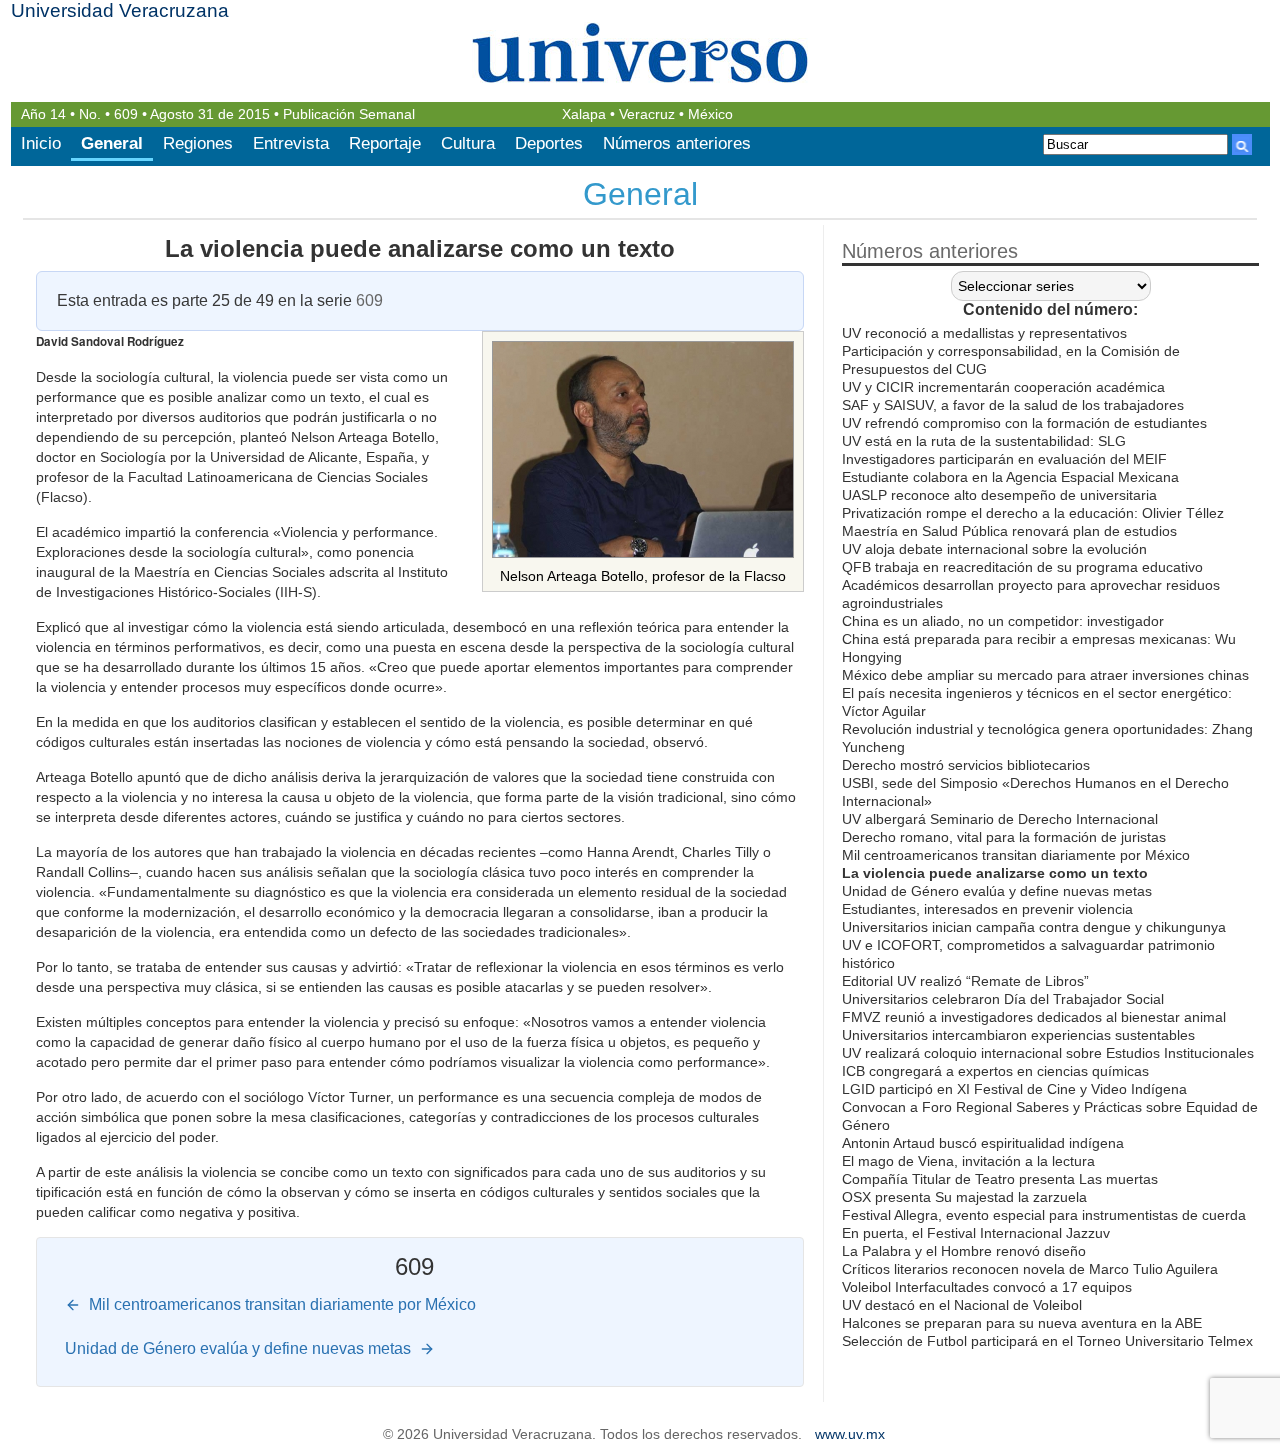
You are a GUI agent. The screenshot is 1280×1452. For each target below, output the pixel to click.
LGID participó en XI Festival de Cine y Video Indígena (1014, 1089)
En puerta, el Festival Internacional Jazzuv (976, 1233)
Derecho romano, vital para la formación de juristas (1004, 837)
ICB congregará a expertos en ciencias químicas (995, 1071)
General (112, 143)
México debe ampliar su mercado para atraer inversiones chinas (1045, 675)
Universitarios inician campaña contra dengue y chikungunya (1034, 927)
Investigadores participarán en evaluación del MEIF (1004, 459)
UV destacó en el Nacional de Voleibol (962, 1305)
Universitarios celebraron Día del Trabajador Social (1003, 999)
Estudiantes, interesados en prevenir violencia (987, 909)
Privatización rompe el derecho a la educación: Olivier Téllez (1033, 513)
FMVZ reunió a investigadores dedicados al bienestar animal (1034, 1017)
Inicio (41, 143)
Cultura (468, 143)
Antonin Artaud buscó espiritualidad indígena (983, 1143)
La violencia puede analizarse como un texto (420, 248)
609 (126, 114)
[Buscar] (1242, 144)
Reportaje (385, 143)
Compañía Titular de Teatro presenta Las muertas (1000, 1179)
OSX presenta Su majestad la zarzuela (964, 1197)
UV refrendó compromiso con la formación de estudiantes (1024, 423)
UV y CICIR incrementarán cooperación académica (1003, 387)
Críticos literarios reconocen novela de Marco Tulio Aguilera (1030, 1269)
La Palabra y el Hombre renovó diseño (964, 1251)
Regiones (198, 143)
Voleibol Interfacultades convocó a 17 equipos (987, 1287)
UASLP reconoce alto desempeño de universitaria (999, 495)
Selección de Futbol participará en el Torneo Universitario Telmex (1047, 1341)
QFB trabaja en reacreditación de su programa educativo (1022, 567)
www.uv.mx (850, 1434)
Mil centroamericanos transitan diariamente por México (1016, 855)
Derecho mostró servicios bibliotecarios (966, 765)
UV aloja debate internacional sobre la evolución (994, 549)
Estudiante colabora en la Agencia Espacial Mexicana (1010, 477)
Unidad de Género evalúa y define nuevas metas (997, 891)
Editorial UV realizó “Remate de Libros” (965, 981)
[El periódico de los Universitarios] (640, 52)
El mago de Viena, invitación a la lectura (968, 1161)
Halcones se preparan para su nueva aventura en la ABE (1022, 1323)
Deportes (549, 143)
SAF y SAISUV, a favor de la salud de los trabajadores (1013, 405)
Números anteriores (677, 143)
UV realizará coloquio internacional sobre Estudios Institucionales (1048, 1053)
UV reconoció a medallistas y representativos (984, 333)
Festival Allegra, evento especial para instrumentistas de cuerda (1044, 1215)
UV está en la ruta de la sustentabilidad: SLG (984, 441)
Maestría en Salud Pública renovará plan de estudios (1009, 531)
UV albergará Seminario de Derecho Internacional (1000, 819)
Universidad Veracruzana (120, 10)
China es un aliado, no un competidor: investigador (1003, 621)
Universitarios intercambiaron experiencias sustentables (1018, 1035)
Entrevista (291, 143)
